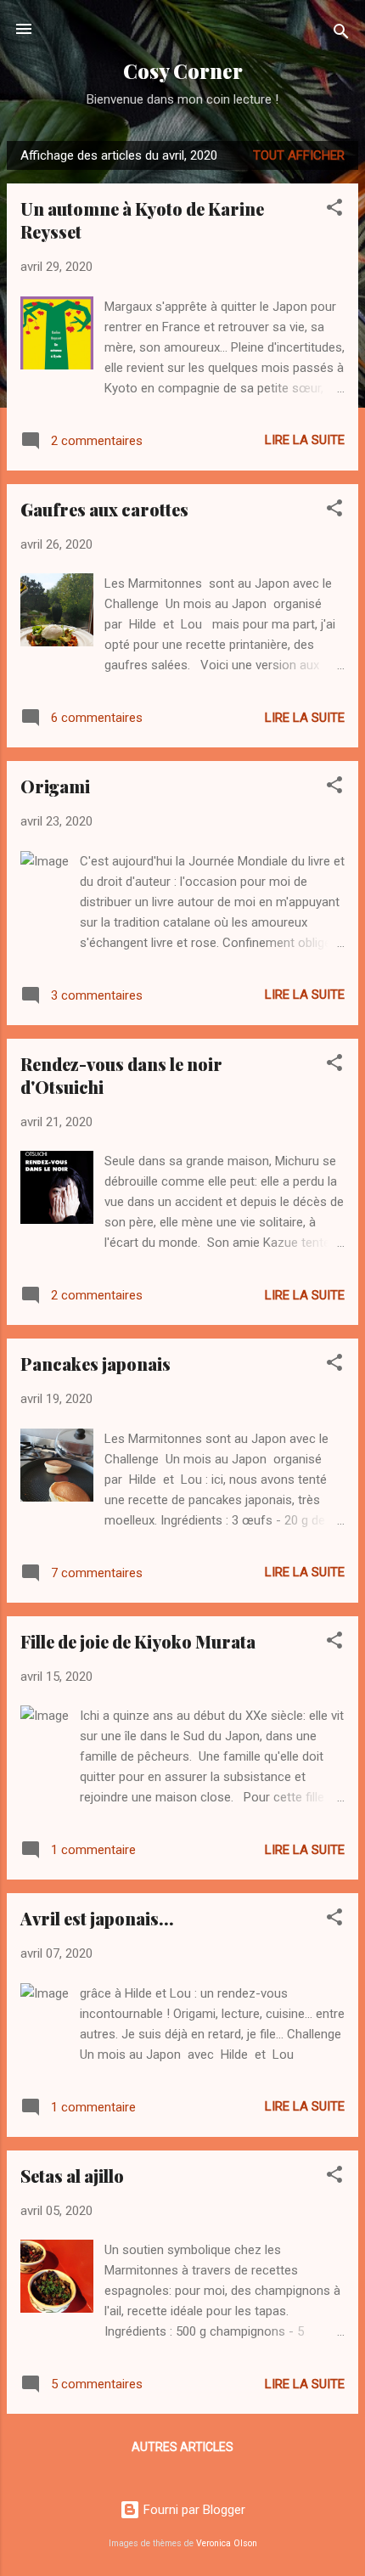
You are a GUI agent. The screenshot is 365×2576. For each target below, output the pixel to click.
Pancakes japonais (95, 1364)
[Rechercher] (341, 34)
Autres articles (182, 2447)
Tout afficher (299, 155)
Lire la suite (305, 440)
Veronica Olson (227, 2543)
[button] (334, 210)
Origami (55, 786)
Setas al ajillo (72, 2176)
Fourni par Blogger (193, 2510)
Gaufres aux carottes (104, 509)
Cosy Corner (183, 71)
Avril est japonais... (97, 1918)
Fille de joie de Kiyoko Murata (138, 1641)
